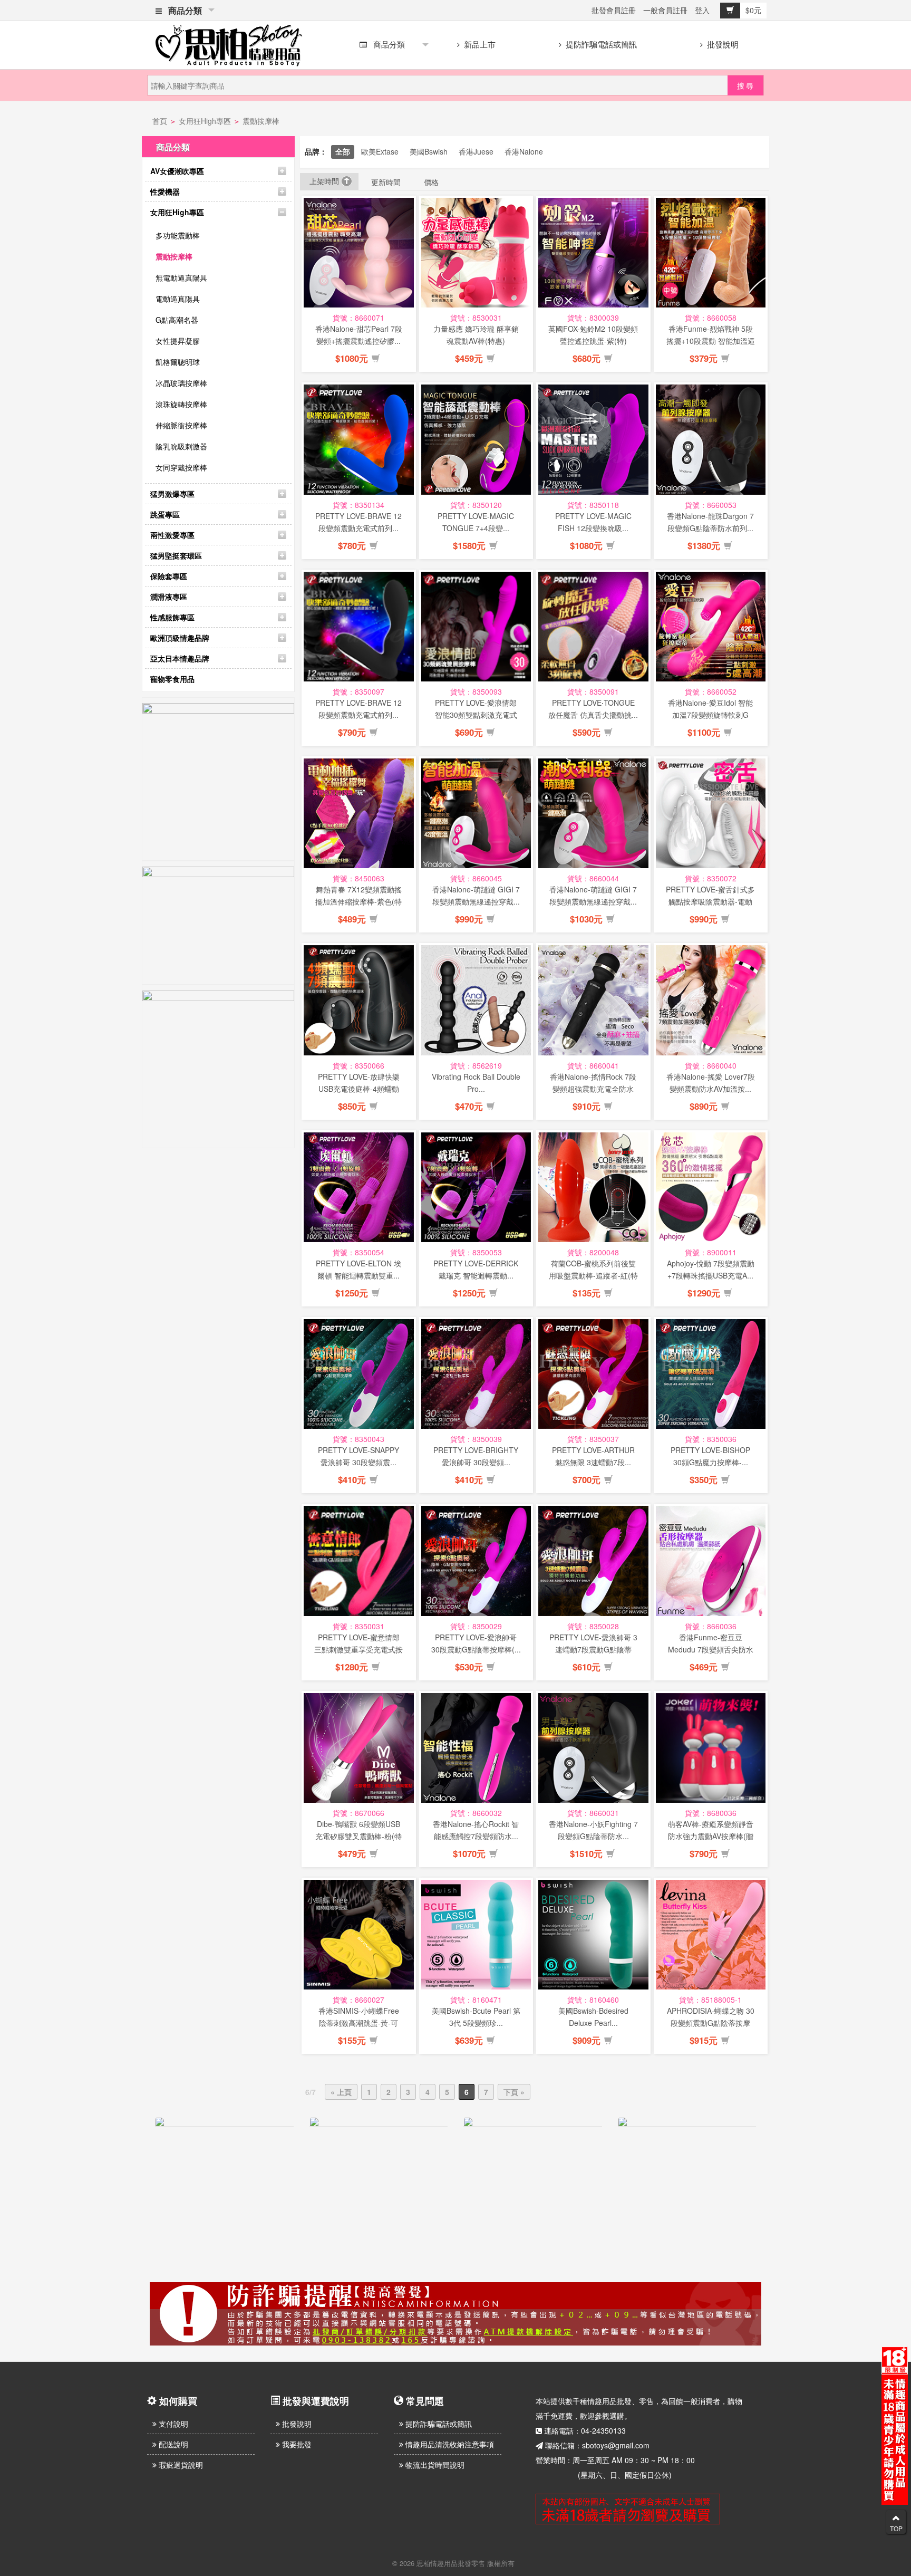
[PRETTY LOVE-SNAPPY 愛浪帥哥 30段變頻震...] (359, 1374)
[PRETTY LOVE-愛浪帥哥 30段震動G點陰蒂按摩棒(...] (476, 1561)
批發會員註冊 (614, 10)
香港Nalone (524, 151)
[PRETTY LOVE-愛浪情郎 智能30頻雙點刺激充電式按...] (476, 627)
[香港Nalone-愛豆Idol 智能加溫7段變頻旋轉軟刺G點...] (711, 627)
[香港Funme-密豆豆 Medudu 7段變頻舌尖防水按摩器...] (711, 1561)
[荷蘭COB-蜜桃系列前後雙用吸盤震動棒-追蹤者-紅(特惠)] (593, 1188)
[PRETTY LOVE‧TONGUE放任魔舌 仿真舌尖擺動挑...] (593, 627)
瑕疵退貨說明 (180, 2465)
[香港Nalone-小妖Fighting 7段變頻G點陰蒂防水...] (593, 1748)
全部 (343, 151)
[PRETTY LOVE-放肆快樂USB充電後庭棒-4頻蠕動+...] (359, 1000)
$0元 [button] (753, 10)
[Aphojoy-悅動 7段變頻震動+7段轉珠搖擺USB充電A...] (711, 1188)
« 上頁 (341, 2092)
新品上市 (479, 44)
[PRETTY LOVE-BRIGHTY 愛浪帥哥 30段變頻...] (476, 1374)
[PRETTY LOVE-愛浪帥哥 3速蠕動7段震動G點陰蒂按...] (593, 1561)
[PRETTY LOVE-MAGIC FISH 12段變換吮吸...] (593, 440)
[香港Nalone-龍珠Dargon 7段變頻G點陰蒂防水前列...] (711, 440)
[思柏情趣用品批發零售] (229, 43)
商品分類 (183, 10)
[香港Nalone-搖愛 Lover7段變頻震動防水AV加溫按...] (711, 1000)
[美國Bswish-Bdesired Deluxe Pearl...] (593, 1935)
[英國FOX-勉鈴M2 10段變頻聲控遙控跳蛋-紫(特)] (593, 253)
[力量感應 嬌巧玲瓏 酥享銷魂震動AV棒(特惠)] (476, 253)
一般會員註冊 (665, 10)
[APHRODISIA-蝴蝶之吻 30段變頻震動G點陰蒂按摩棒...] (711, 1935)
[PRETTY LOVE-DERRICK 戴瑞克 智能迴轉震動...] (476, 1188)
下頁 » (514, 2092)
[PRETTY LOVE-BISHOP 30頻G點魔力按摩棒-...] (711, 1374)
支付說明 (172, 2424)
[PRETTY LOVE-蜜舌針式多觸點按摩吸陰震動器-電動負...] (711, 814)
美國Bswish (429, 151)
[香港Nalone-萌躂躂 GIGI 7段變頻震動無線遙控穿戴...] (476, 814)
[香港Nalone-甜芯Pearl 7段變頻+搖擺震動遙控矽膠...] (359, 253)
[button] (376, 359)
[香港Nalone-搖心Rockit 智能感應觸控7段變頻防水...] (476, 1748)
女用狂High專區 (205, 121)
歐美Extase (380, 151)
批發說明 (722, 44)
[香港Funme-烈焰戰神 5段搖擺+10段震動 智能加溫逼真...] (711, 253)
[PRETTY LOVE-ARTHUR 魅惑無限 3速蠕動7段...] (593, 1374)
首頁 (160, 121)
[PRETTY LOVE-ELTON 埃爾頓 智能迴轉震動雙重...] (359, 1188)
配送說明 (172, 2444)
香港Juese (476, 151)
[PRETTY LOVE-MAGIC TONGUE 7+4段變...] (476, 440)
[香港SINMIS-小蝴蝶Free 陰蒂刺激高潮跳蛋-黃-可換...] (359, 1935)
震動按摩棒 (261, 121)
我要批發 (296, 2444)
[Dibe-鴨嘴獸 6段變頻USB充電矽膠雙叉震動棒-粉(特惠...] (359, 1748)
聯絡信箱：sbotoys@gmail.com (597, 2445)
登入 (702, 10)
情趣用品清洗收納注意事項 (449, 2444)
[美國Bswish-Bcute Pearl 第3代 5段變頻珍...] (476, 1935)
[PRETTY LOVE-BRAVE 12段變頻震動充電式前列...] (359, 440)
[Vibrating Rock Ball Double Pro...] (476, 1000)
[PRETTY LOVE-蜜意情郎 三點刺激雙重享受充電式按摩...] (359, 1561)
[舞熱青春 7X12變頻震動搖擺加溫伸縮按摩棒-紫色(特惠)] (359, 814)
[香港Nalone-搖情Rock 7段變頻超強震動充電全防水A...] (593, 1000)
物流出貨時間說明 (434, 2465)
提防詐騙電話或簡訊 (600, 44)
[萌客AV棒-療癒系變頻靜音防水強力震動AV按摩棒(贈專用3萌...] (711, 1748)
